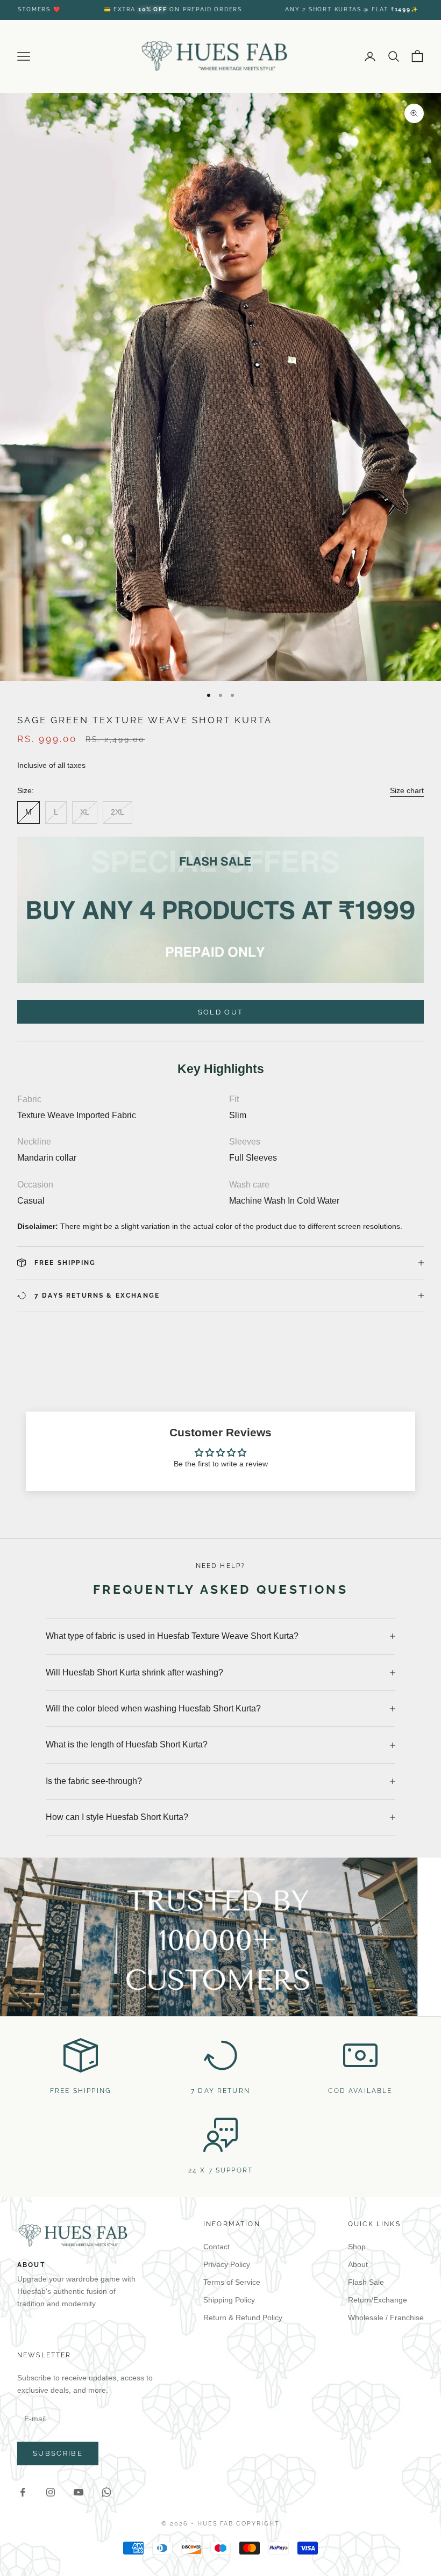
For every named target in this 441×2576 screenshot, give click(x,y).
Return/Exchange (378, 2300)
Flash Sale (366, 2282)
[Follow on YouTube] (79, 2492)
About (358, 2264)
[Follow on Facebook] (23, 2492)
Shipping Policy (229, 2300)
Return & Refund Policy (243, 2318)
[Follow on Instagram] (51, 2492)
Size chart (407, 790)
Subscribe (58, 2453)
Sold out (221, 1012)
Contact (216, 2247)
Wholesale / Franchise (386, 2318)
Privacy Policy (227, 2264)
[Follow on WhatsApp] (106, 2492)
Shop (357, 2247)
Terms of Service (232, 2282)
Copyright (258, 2524)
